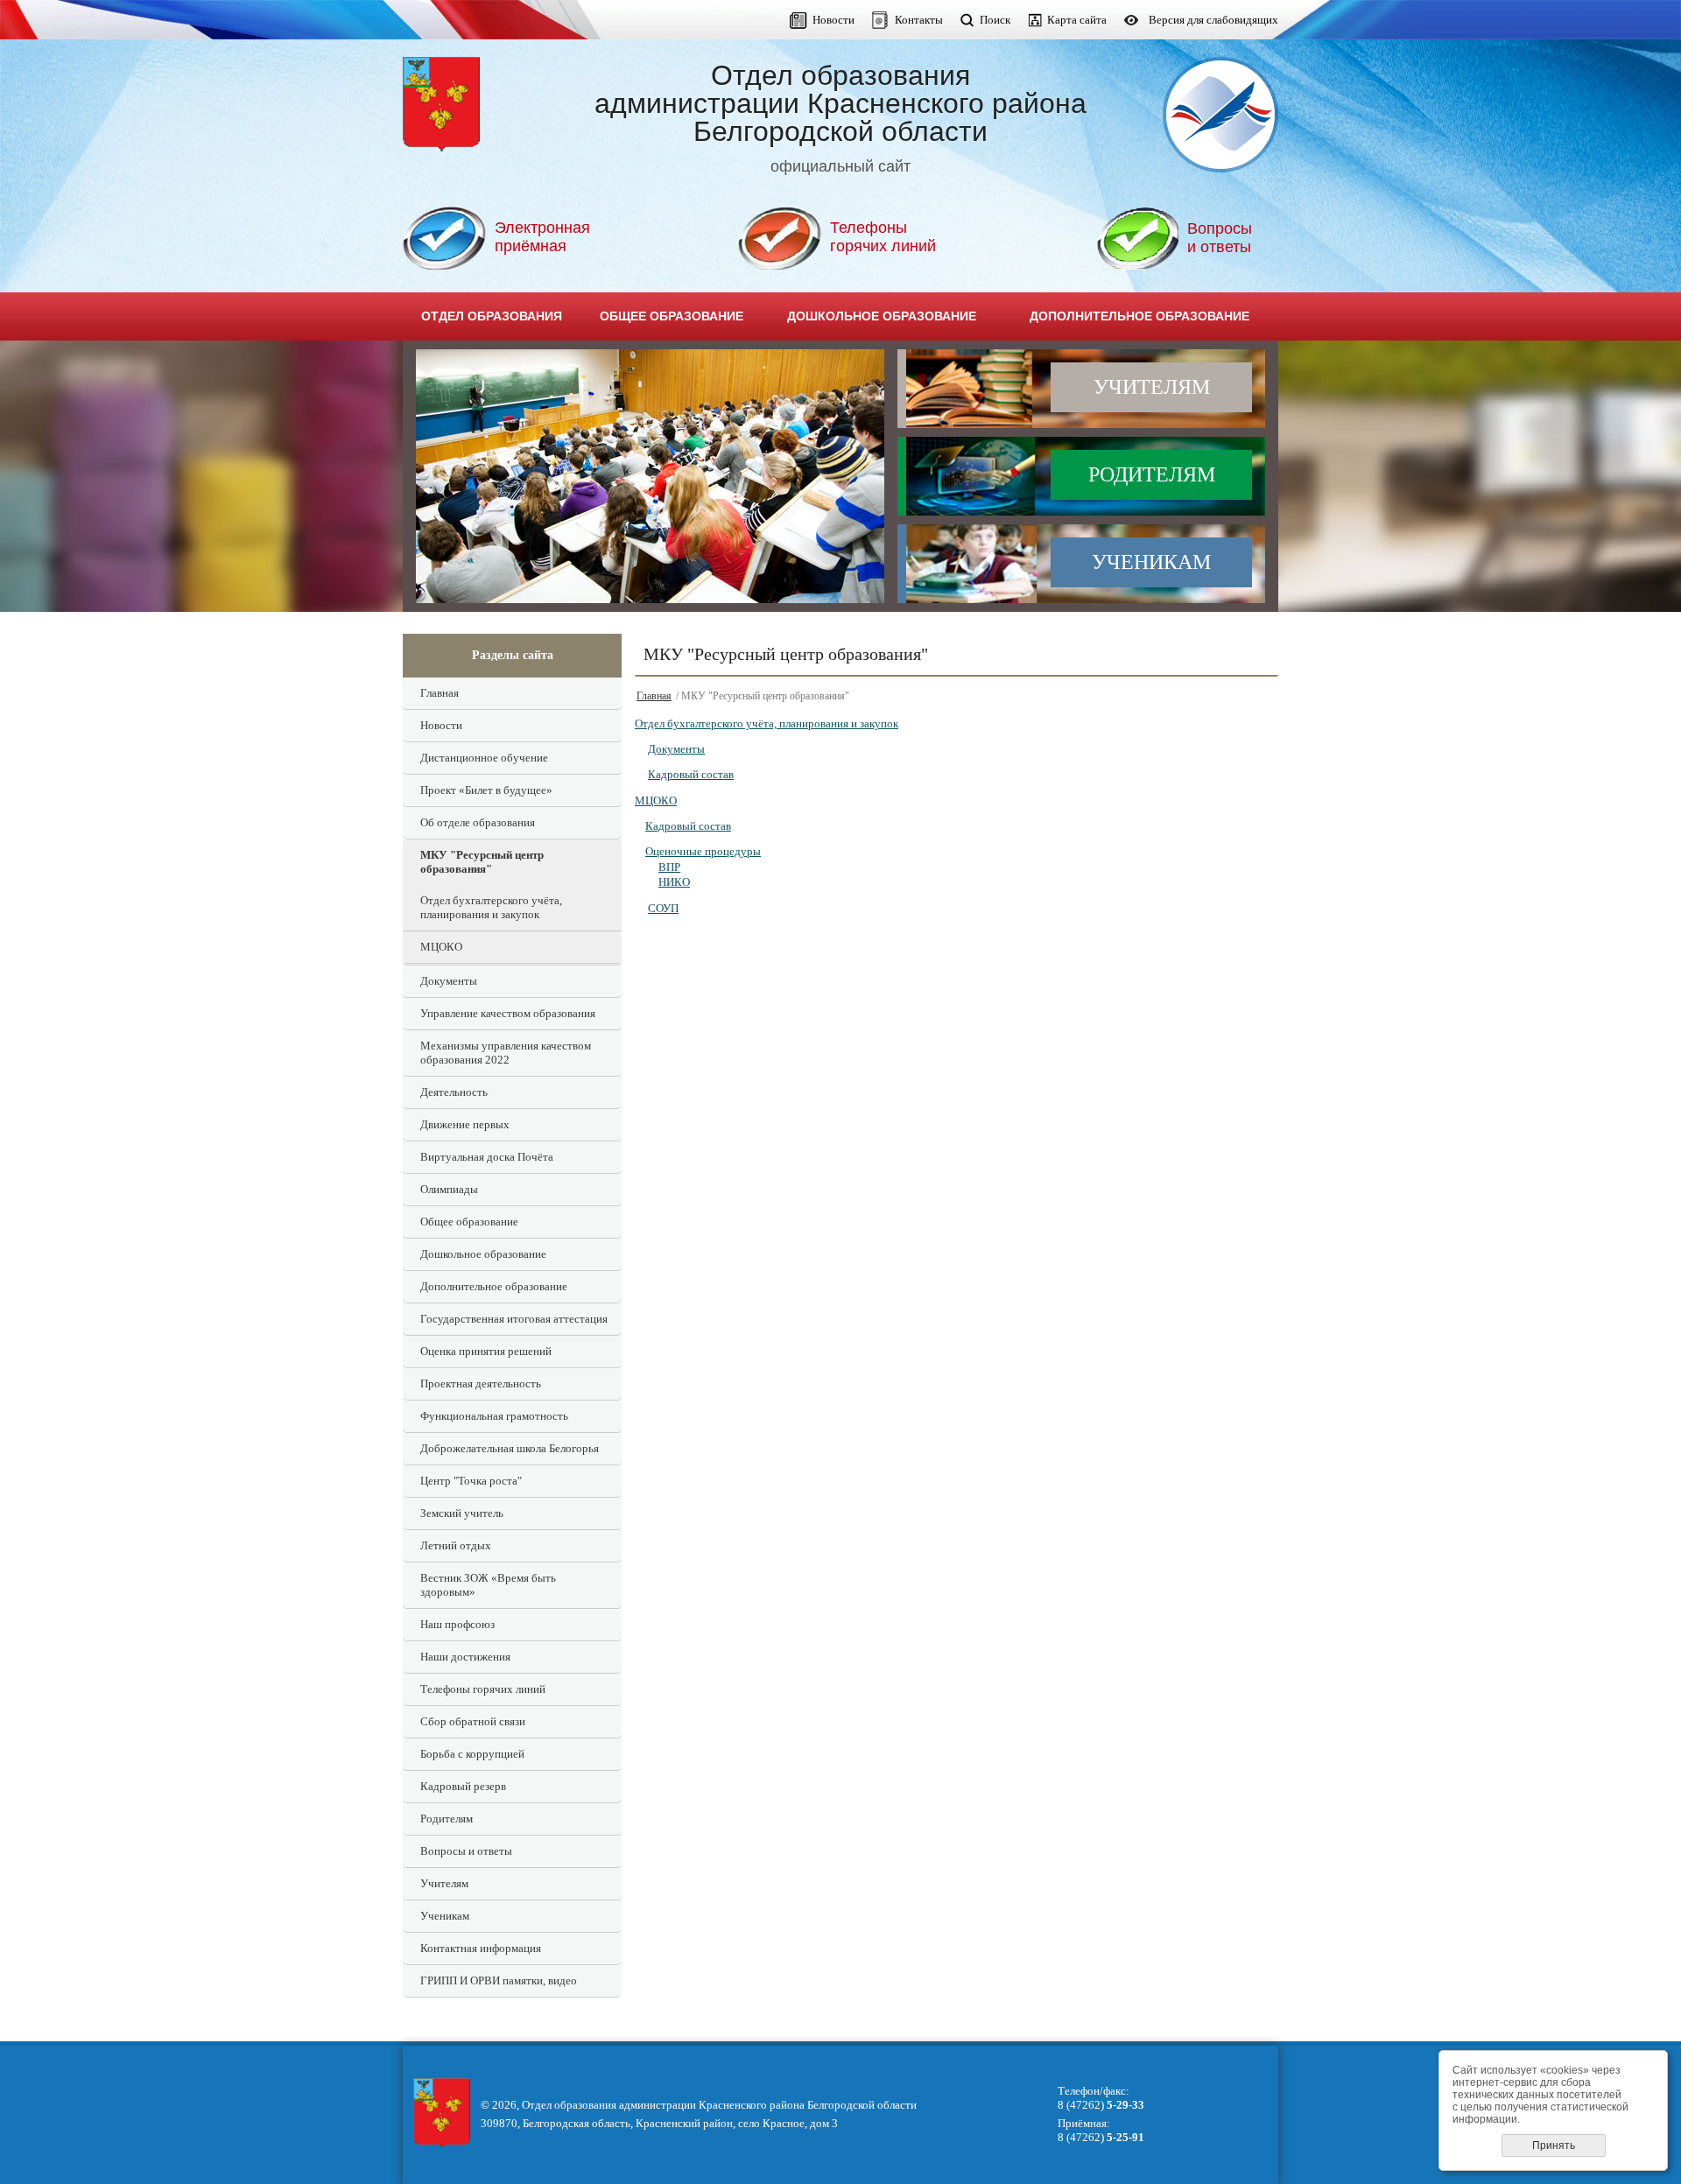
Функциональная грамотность (494, 1416)
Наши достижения (465, 1657)
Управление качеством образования (508, 1013)
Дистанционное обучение (484, 758)
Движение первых (465, 1124)
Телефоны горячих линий (483, 1689)
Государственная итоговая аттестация (514, 1319)
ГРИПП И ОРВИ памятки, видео (499, 1980)
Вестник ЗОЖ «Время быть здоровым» (488, 1585)
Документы (449, 981)
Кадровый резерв (463, 1786)
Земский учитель (462, 1513)
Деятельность (454, 1092)
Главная (440, 693)
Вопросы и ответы (466, 1851)
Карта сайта (1077, 20)
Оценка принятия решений (486, 1351)
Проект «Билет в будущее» (486, 790)
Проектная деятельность (481, 1383)
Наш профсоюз (457, 1624)
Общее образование (469, 1222)
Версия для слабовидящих (1213, 20)
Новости (833, 20)
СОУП (663, 908)
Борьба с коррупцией (472, 1754)
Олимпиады (449, 1189)
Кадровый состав (691, 774)
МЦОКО (441, 947)
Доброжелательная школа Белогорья (510, 1448)
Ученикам (1151, 562)
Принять (1554, 2145)
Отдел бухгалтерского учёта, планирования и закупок (491, 907)
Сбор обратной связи (473, 1721)
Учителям (1152, 387)
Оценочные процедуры (703, 851)
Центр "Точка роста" (471, 1481)
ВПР (669, 867)
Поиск (995, 20)
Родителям (1152, 474)
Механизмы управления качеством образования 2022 (506, 1053)
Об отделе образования (478, 822)
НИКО (674, 882)
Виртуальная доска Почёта (487, 1157)
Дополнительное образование (494, 1286)
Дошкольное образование (483, 1254)
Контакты (919, 20)
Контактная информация (481, 1948)
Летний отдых (456, 1545)
